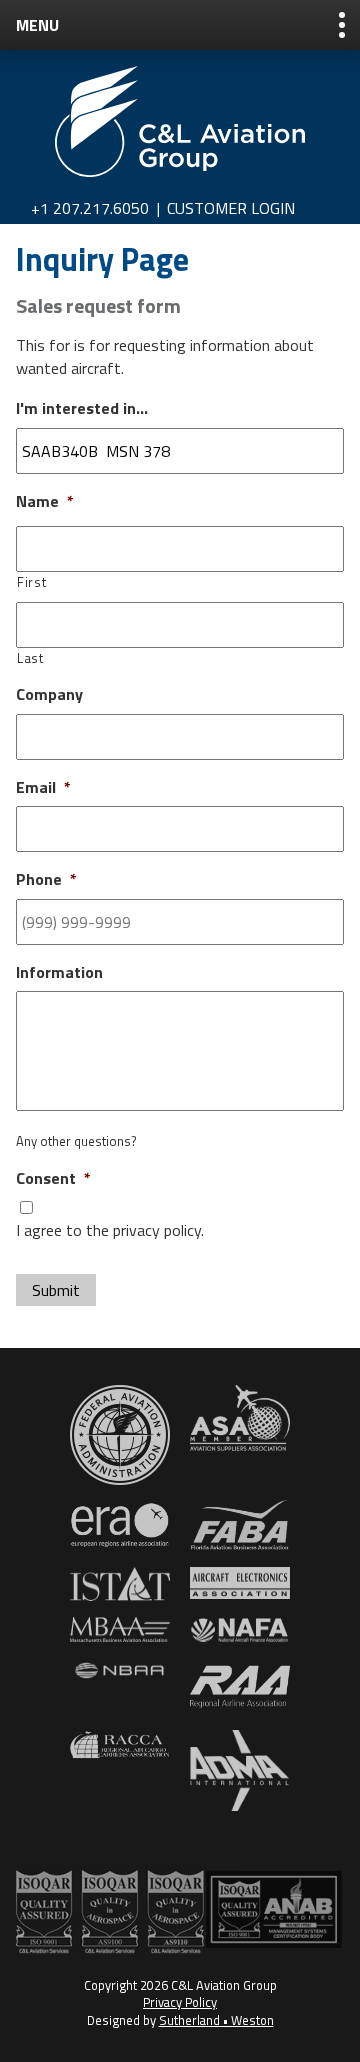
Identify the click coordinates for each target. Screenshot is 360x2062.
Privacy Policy (180, 2002)
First (31, 582)
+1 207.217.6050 (90, 208)
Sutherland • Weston (216, 2020)
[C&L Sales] (180, 121)
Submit (56, 1290)
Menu (37, 25)
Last (30, 658)
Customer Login (231, 208)
